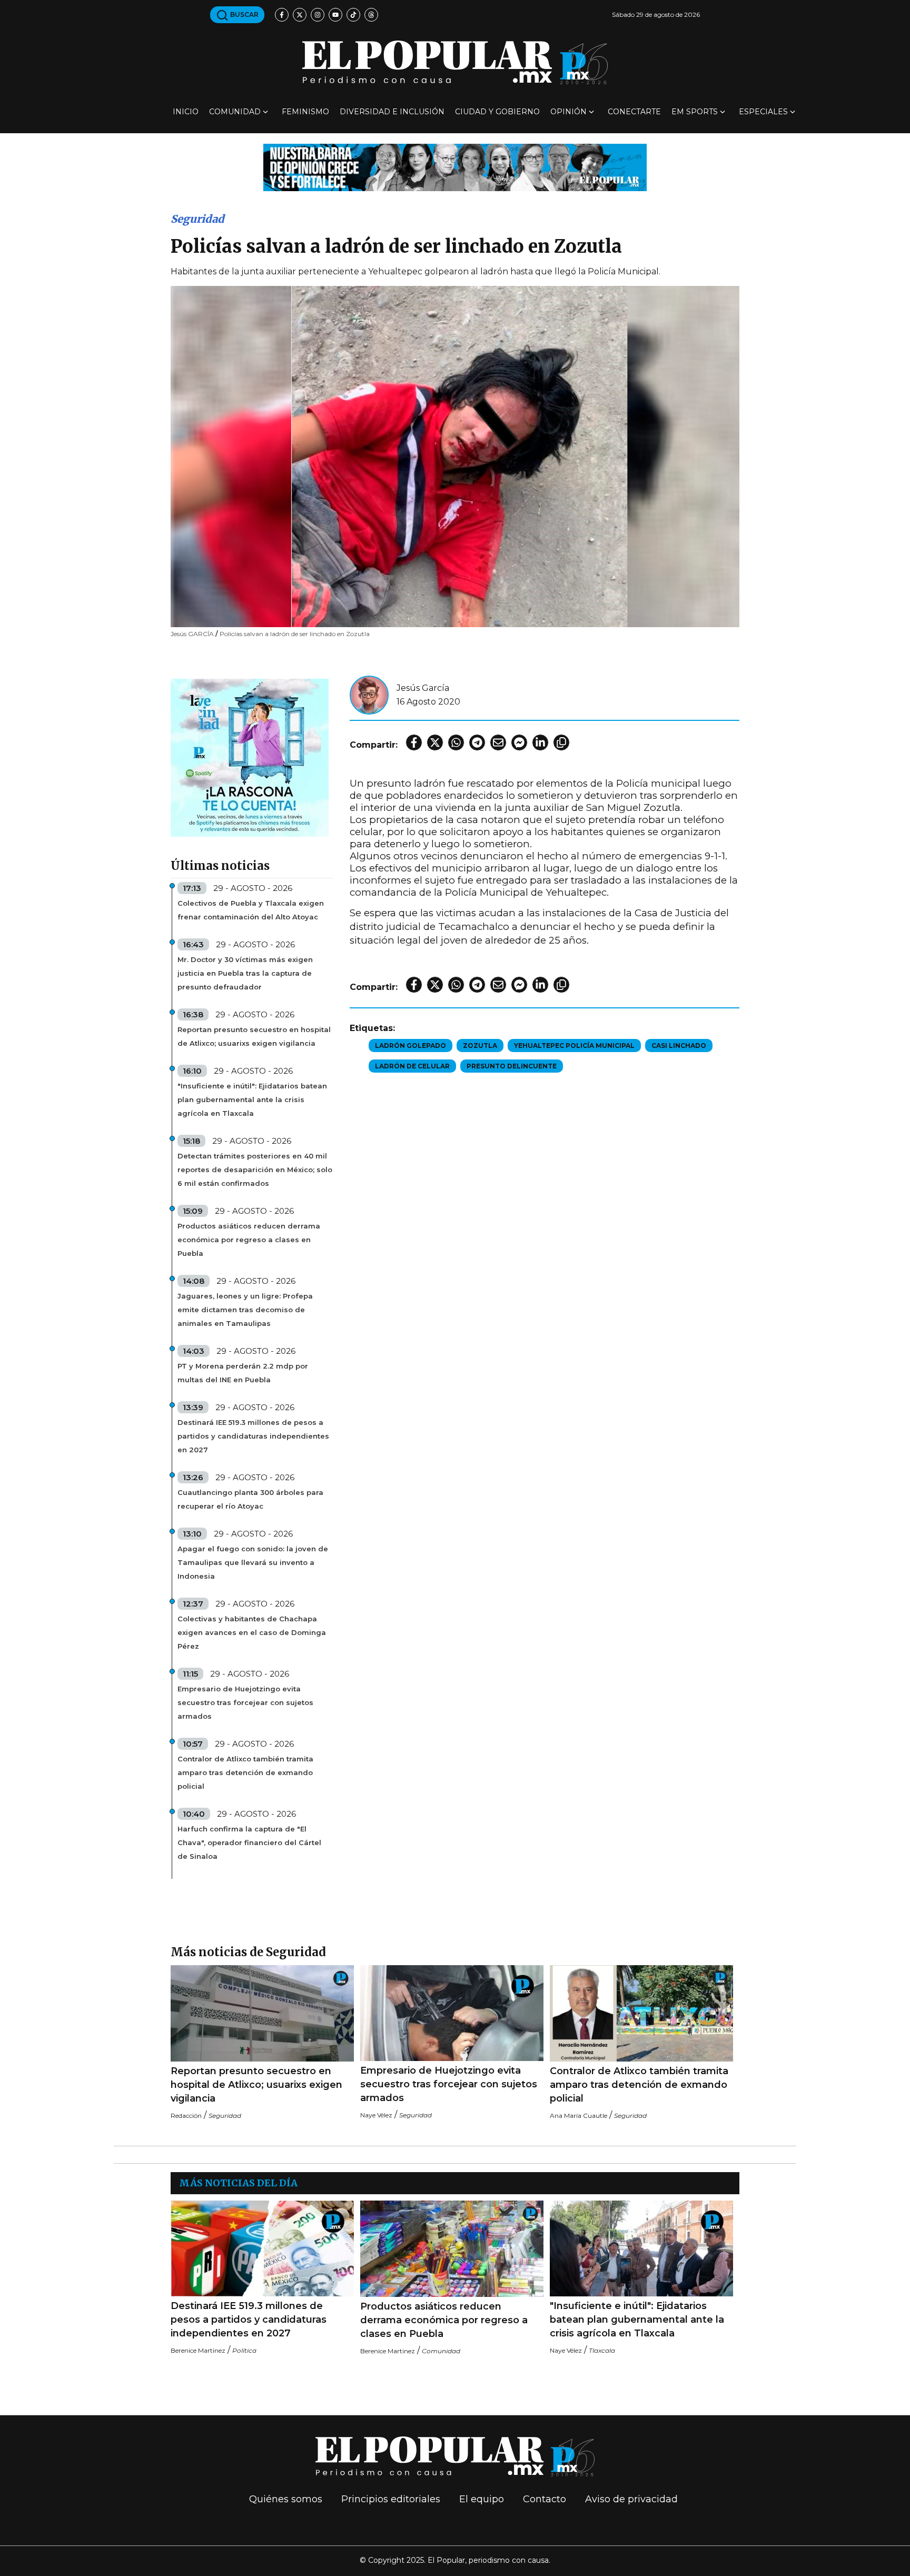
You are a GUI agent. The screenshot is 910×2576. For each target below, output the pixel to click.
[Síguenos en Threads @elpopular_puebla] (371, 15)
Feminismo (305, 112)
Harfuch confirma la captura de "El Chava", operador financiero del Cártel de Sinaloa (249, 1842)
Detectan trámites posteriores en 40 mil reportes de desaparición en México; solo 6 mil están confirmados (255, 1170)
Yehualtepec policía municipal (574, 1046)
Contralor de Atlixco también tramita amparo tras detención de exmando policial (245, 1772)
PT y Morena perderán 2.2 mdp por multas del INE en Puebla (243, 1373)
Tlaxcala (602, 2350)
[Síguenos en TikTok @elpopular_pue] (353, 15)
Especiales (763, 112)
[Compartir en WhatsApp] (456, 742)
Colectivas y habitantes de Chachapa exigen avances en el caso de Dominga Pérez (252, 1632)
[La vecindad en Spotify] (250, 757)
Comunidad (235, 112)
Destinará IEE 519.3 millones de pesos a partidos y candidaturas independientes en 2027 (253, 1436)
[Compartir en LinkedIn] (540, 742)
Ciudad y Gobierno (497, 112)
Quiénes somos (286, 2499)
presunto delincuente (512, 1066)
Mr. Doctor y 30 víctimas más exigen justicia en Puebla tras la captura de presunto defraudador (245, 973)
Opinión (568, 112)
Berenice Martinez (198, 2350)
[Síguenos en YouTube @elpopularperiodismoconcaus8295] (335, 15)
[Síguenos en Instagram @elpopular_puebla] (318, 15)
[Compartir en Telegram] (477, 742)
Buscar (244, 14)
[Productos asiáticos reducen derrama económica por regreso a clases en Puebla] (452, 2249)
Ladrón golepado (411, 1046)
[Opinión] (455, 167)
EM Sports (695, 112)
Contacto (545, 2499)
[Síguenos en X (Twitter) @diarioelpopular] (300, 15)
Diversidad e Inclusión (392, 112)
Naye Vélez (376, 2115)
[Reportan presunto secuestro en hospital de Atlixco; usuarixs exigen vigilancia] (262, 2013)
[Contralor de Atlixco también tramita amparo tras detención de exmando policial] (641, 2013)
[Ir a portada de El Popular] (455, 62)
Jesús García (423, 688)
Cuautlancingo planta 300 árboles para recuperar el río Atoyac (250, 1499)
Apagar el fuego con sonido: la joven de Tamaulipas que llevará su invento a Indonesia (253, 1562)
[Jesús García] (369, 694)
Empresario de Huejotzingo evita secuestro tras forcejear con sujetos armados (245, 1702)
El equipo (482, 2499)
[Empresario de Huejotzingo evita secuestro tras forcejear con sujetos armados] (452, 2013)
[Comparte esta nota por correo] (498, 742)
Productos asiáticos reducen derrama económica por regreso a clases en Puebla (249, 1240)
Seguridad (197, 219)
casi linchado (679, 1046)
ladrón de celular (412, 1066)
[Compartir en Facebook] (414, 742)
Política (244, 2350)
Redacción (186, 2116)
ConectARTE (634, 112)
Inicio (186, 112)
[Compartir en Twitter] (435, 742)
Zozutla (480, 1046)
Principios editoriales (391, 2499)
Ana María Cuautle (578, 2116)
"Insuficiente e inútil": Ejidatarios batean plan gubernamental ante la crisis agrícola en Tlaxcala (252, 1099)
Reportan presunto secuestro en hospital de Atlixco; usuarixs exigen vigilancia (254, 1036)
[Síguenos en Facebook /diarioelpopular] (282, 15)
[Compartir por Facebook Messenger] (519, 742)
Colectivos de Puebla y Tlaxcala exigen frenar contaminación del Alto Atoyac (251, 910)
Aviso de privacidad (631, 2499)
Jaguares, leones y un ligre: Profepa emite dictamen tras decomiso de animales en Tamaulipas (245, 1310)
